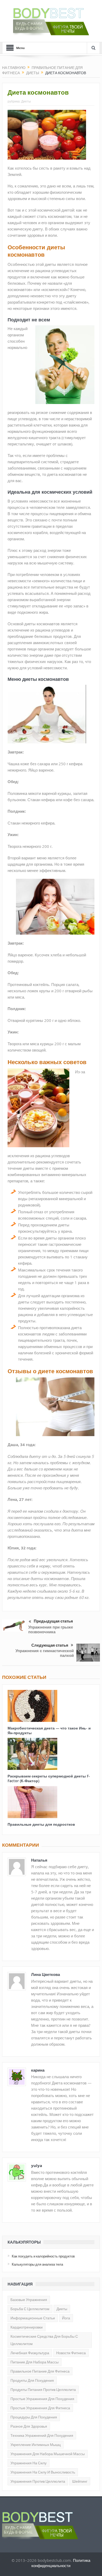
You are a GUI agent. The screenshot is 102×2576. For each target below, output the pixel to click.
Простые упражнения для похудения (42, 2399)
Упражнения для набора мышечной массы (48, 2454)
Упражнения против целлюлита (38, 2481)
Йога (66, 2318)
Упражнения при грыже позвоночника (51, 1629)
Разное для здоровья (29, 2426)
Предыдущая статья (53, 1621)
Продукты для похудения (32, 2380)
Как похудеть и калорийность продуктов (43, 2256)
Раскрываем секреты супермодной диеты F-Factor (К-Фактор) (49, 1778)
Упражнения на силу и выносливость (43, 2472)
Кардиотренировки (27, 2327)
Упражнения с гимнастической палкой (45, 1653)
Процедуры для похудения (34, 2417)
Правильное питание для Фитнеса (40, 2371)
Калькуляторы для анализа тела (37, 2264)
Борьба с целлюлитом (30, 2309)
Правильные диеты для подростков (41, 1824)
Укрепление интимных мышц (36, 2445)
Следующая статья (50, 1645)
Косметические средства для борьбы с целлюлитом (44, 2340)
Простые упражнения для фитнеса (40, 2408)
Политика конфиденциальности (61, 2563)
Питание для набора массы (35, 2362)
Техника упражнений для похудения (42, 2435)
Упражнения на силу (29, 2463)
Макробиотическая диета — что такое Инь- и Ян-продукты (49, 1730)
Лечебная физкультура (30, 2353)
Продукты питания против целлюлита (43, 2390)
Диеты (26, 101)
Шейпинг (80, 2481)
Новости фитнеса (71, 2353)
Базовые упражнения (29, 2300)
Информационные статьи (33, 2318)
